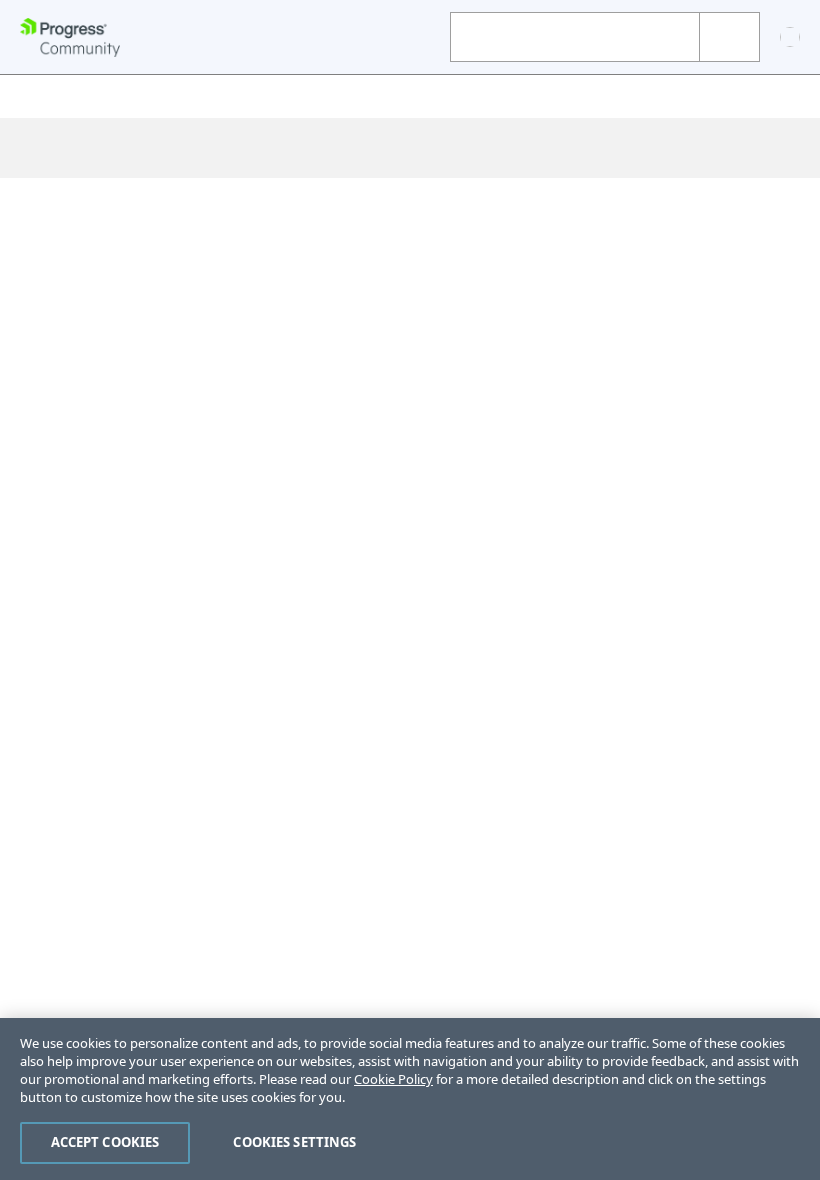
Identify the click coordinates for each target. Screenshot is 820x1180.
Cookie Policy (393, 1079)
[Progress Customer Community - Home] (70, 37)
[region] (410, 1099)
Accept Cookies (105, 1142)
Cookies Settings (294, 1142)
